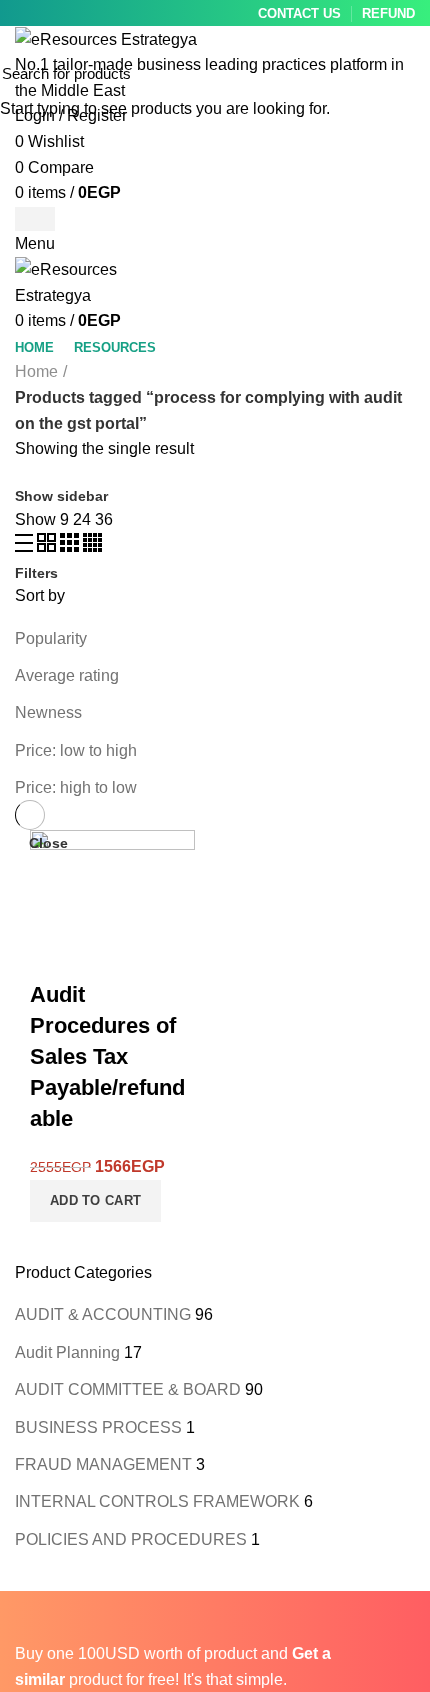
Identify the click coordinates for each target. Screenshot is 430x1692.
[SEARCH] (403, 73)
